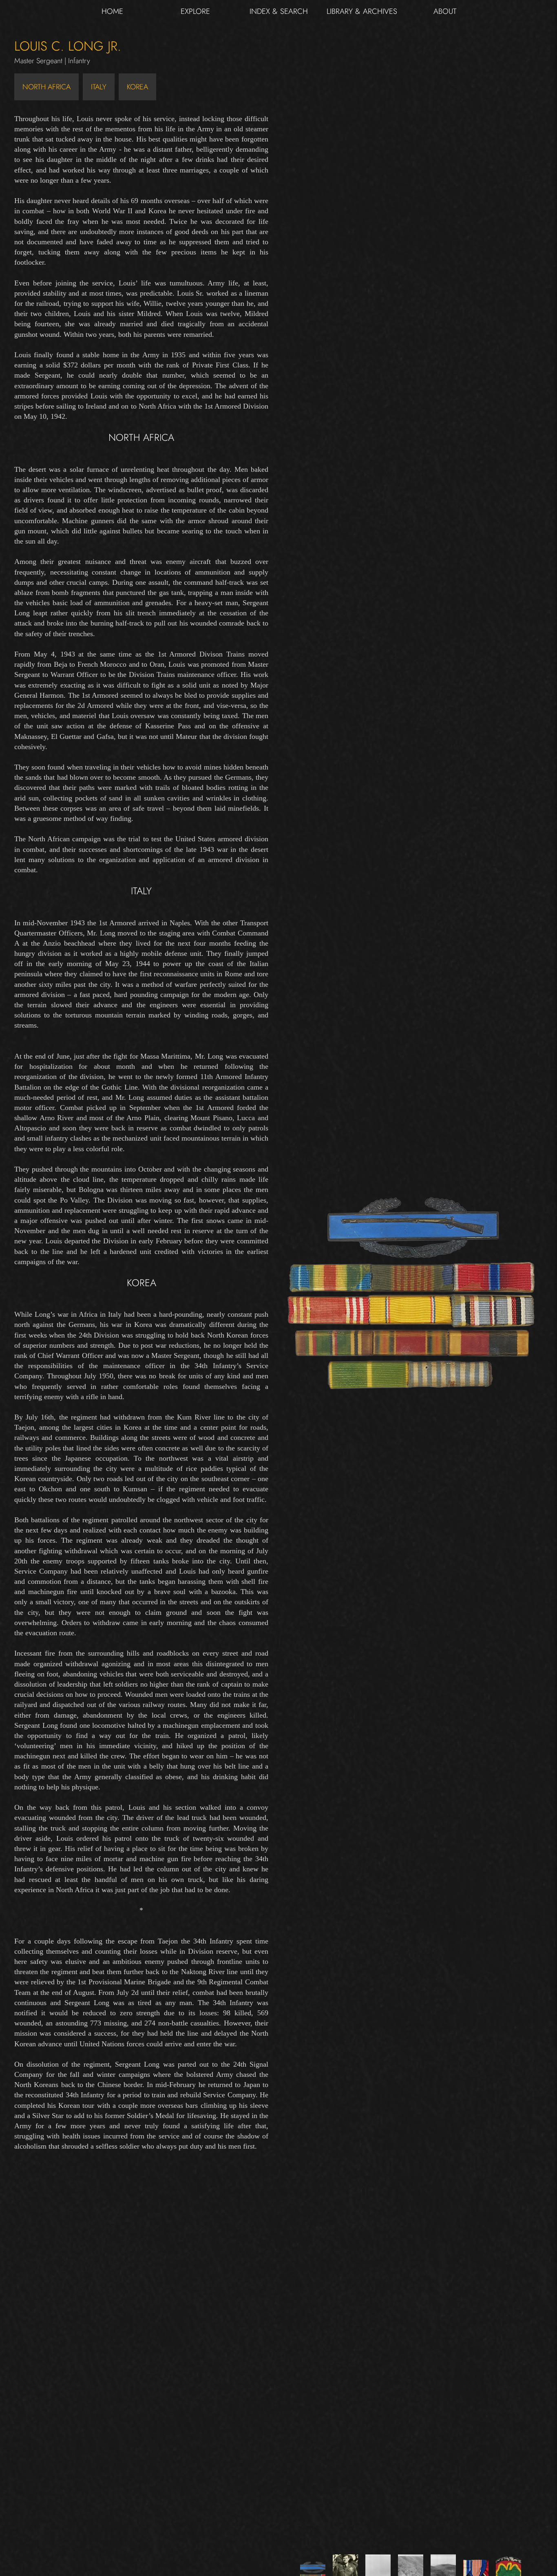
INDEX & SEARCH (279, 11)
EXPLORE (195, 11)
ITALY (99, 87)
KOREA (137, 87)
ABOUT (445, 11)
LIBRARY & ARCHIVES (362, 11)
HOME (112, 11)
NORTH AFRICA (46, 87)
